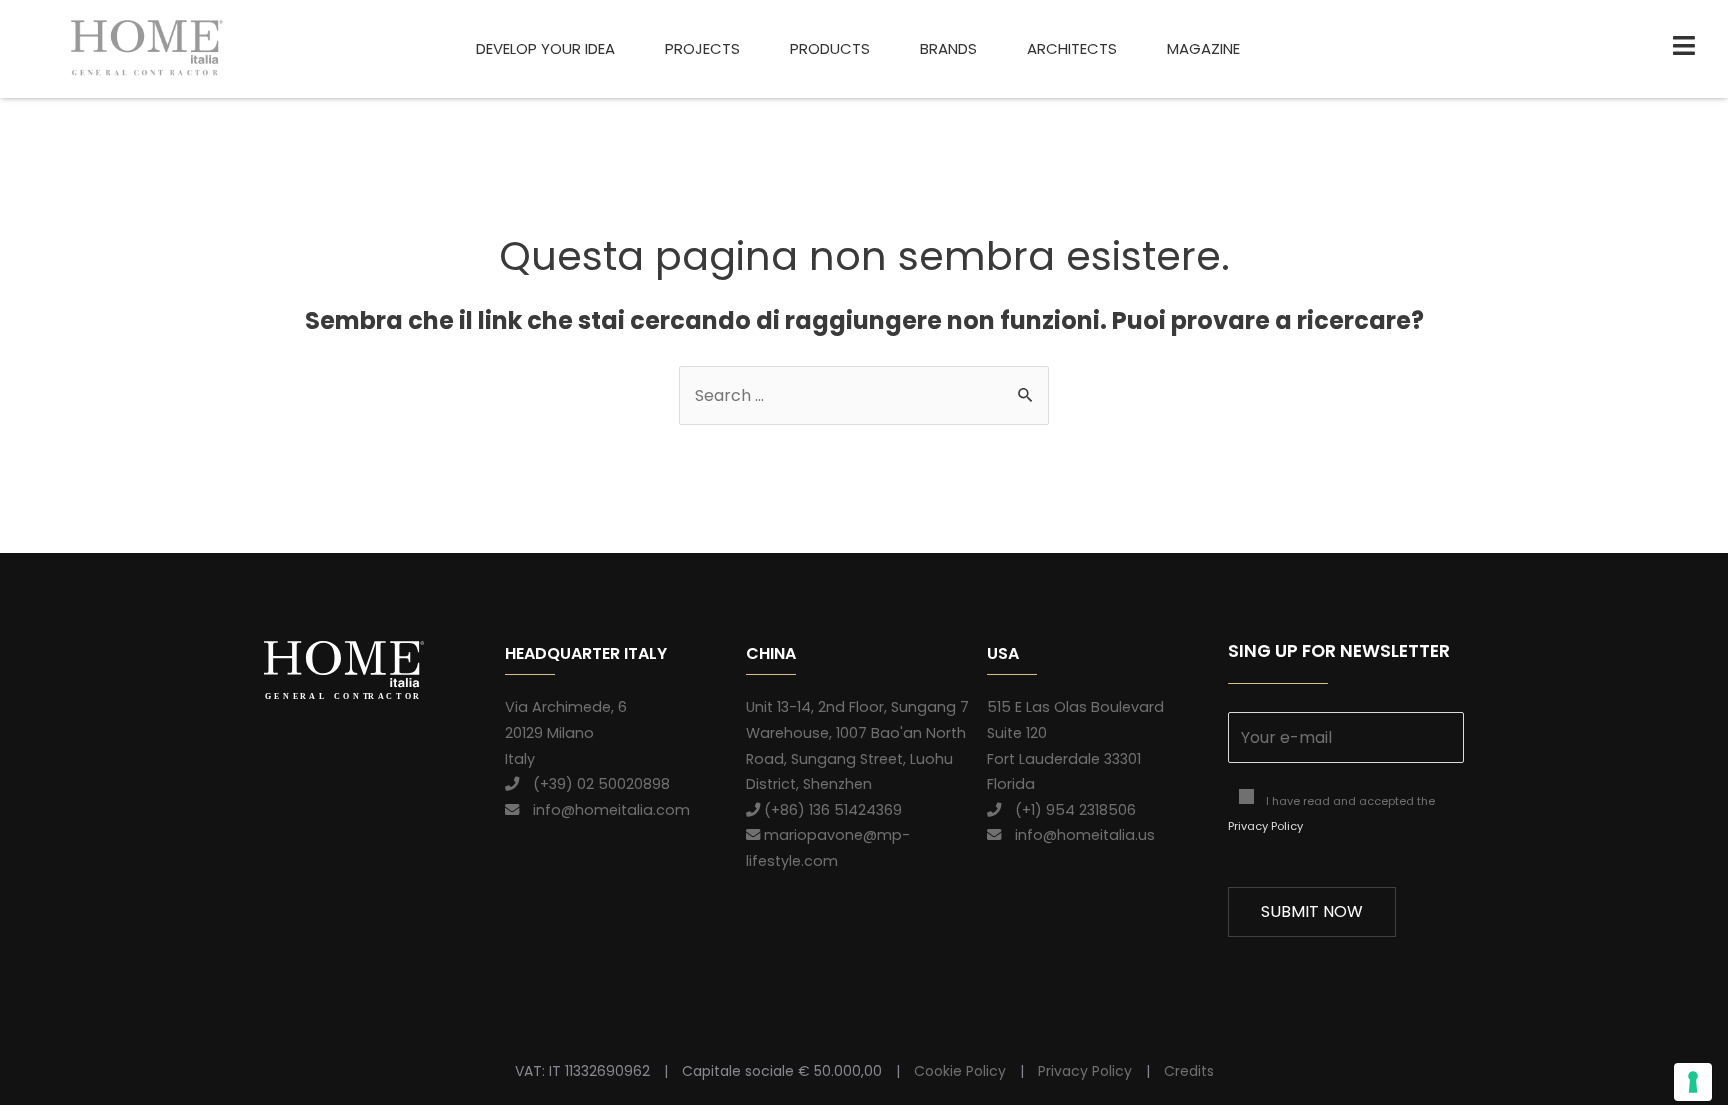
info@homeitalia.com (604, 810)
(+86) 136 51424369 (831, 810)
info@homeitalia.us (1078, 835)
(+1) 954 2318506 (1068, 810)
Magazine (1203, 48)
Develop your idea (545, 48)
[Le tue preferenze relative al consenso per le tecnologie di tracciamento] (1693, 1082)
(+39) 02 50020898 (594, 784)
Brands (948, 48)
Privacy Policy (1265, 826)
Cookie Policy (960, 1071)
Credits (1189, 1071)
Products (830, 48)
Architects (1072, 48)
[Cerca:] (864, 395)
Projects (702, 48)
